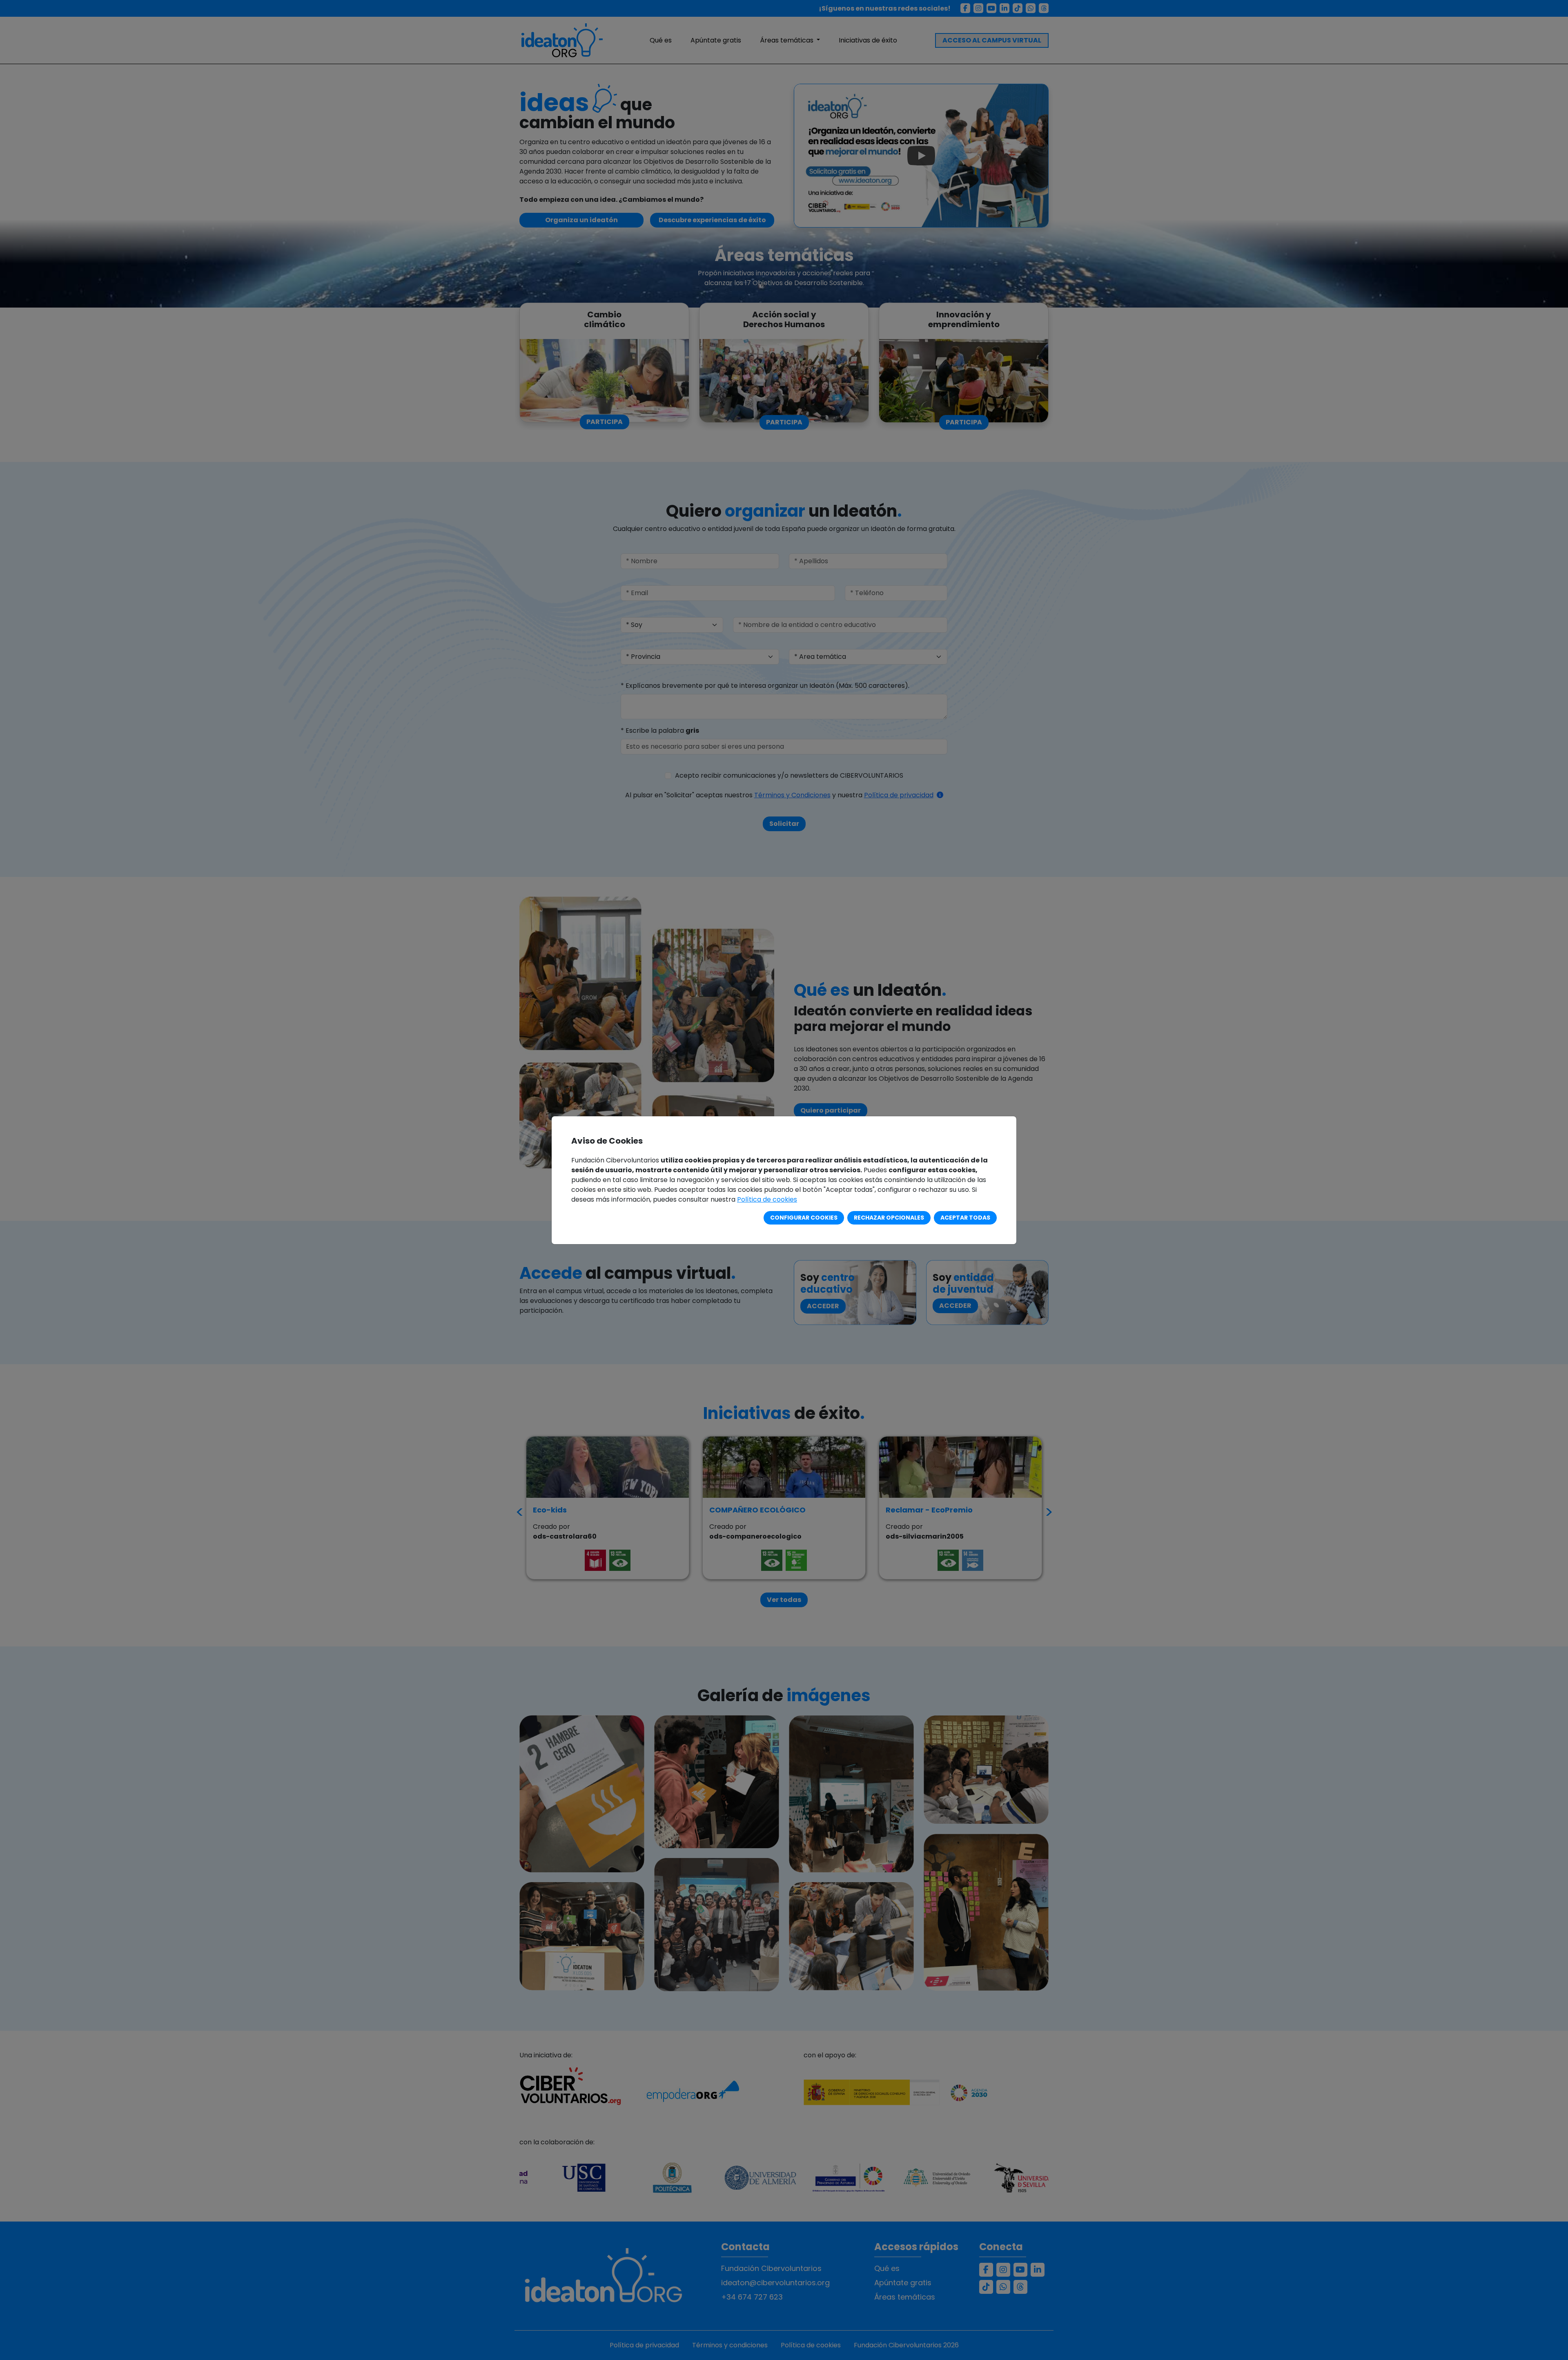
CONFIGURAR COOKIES (804, 1218)
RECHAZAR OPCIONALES (889, 1218)
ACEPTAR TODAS (965, 1218)
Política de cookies (767, 1199)
